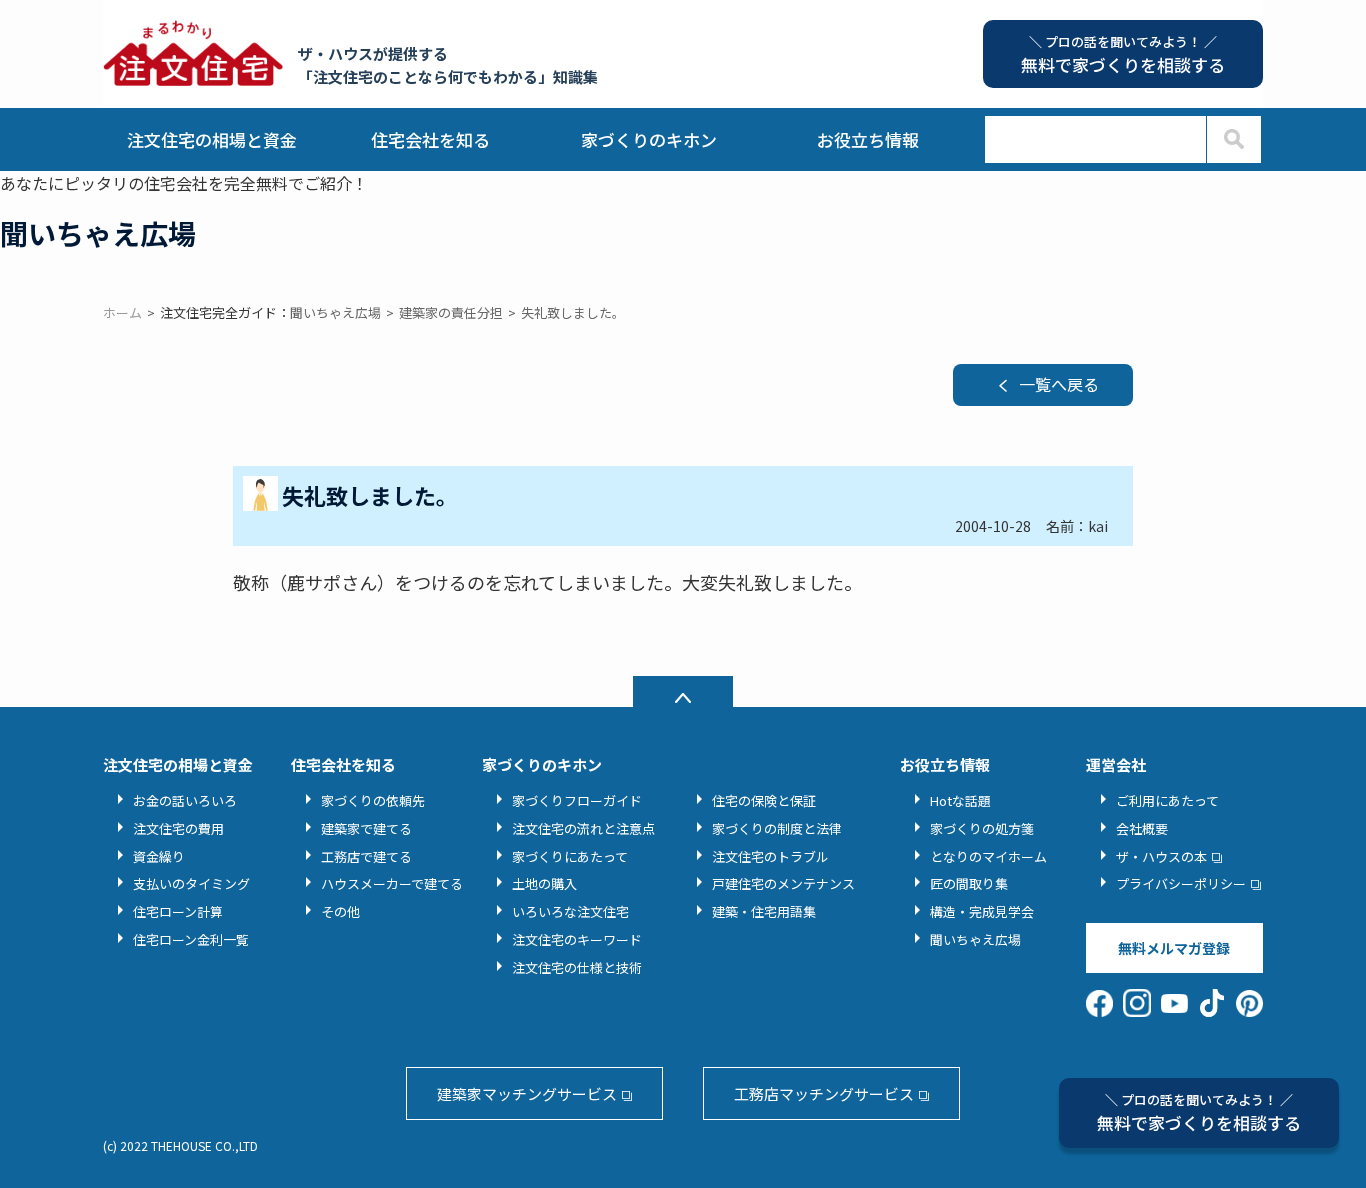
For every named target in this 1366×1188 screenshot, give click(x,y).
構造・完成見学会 (982, 911)
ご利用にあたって (1167, 800)
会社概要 (1142, 828)
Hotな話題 (960, 800)
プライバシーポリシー (1181, 883)
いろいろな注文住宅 (570, 911)
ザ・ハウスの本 (1161, 856)
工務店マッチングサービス (824, 1093)
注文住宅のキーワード (577, 939)
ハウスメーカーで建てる (392, 883)
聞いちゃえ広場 (975, 939)
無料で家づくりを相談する (1199, 1112)
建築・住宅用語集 (764, 911)
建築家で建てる (366, 828)
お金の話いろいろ (185, 800)
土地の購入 (544, 883)
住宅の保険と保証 (764, 800)
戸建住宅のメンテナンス (783, 883)
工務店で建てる (366, 856)
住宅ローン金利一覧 (191, 939)
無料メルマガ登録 (1174, 948)
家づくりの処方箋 (982, 828)
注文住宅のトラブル (770, 856)
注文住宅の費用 (178, 828)
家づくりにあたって (570, 856)
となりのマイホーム (988, 856)
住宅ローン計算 (178, 911)
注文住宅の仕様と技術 (577, 967)
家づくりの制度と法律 (777, 828)
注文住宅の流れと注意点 (583, 828)
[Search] (1233, 139)
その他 (340, 911)
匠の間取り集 (969, 883)
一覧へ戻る (1059, 384)
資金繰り (159, 856)
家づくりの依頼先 (373, 800)
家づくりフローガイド (577, 800)
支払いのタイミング (191, 883)
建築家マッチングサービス (527, 1093)
